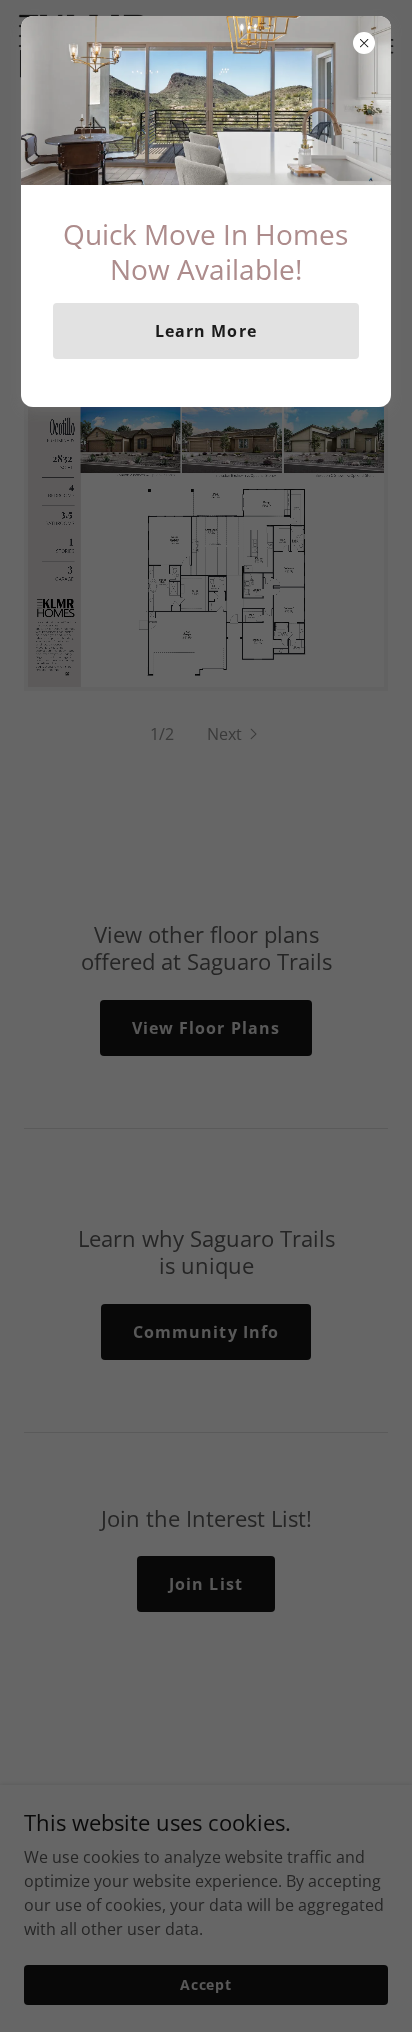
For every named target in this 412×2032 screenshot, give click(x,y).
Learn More (205, 331)
